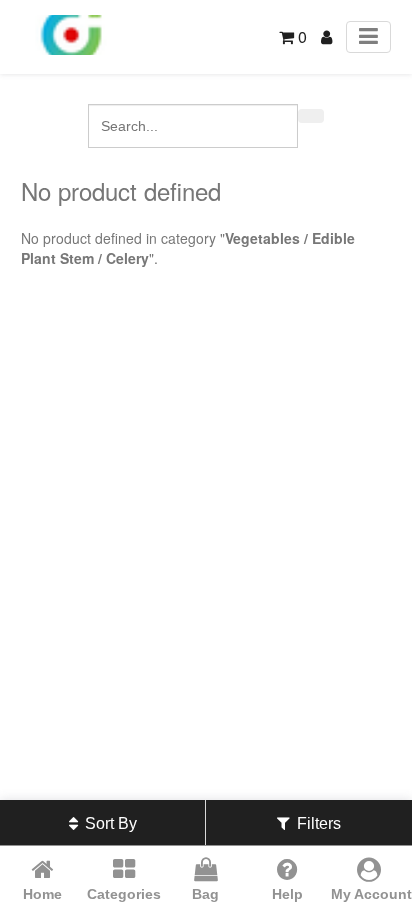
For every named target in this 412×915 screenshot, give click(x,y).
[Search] (311, 116)
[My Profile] (326, 36)
